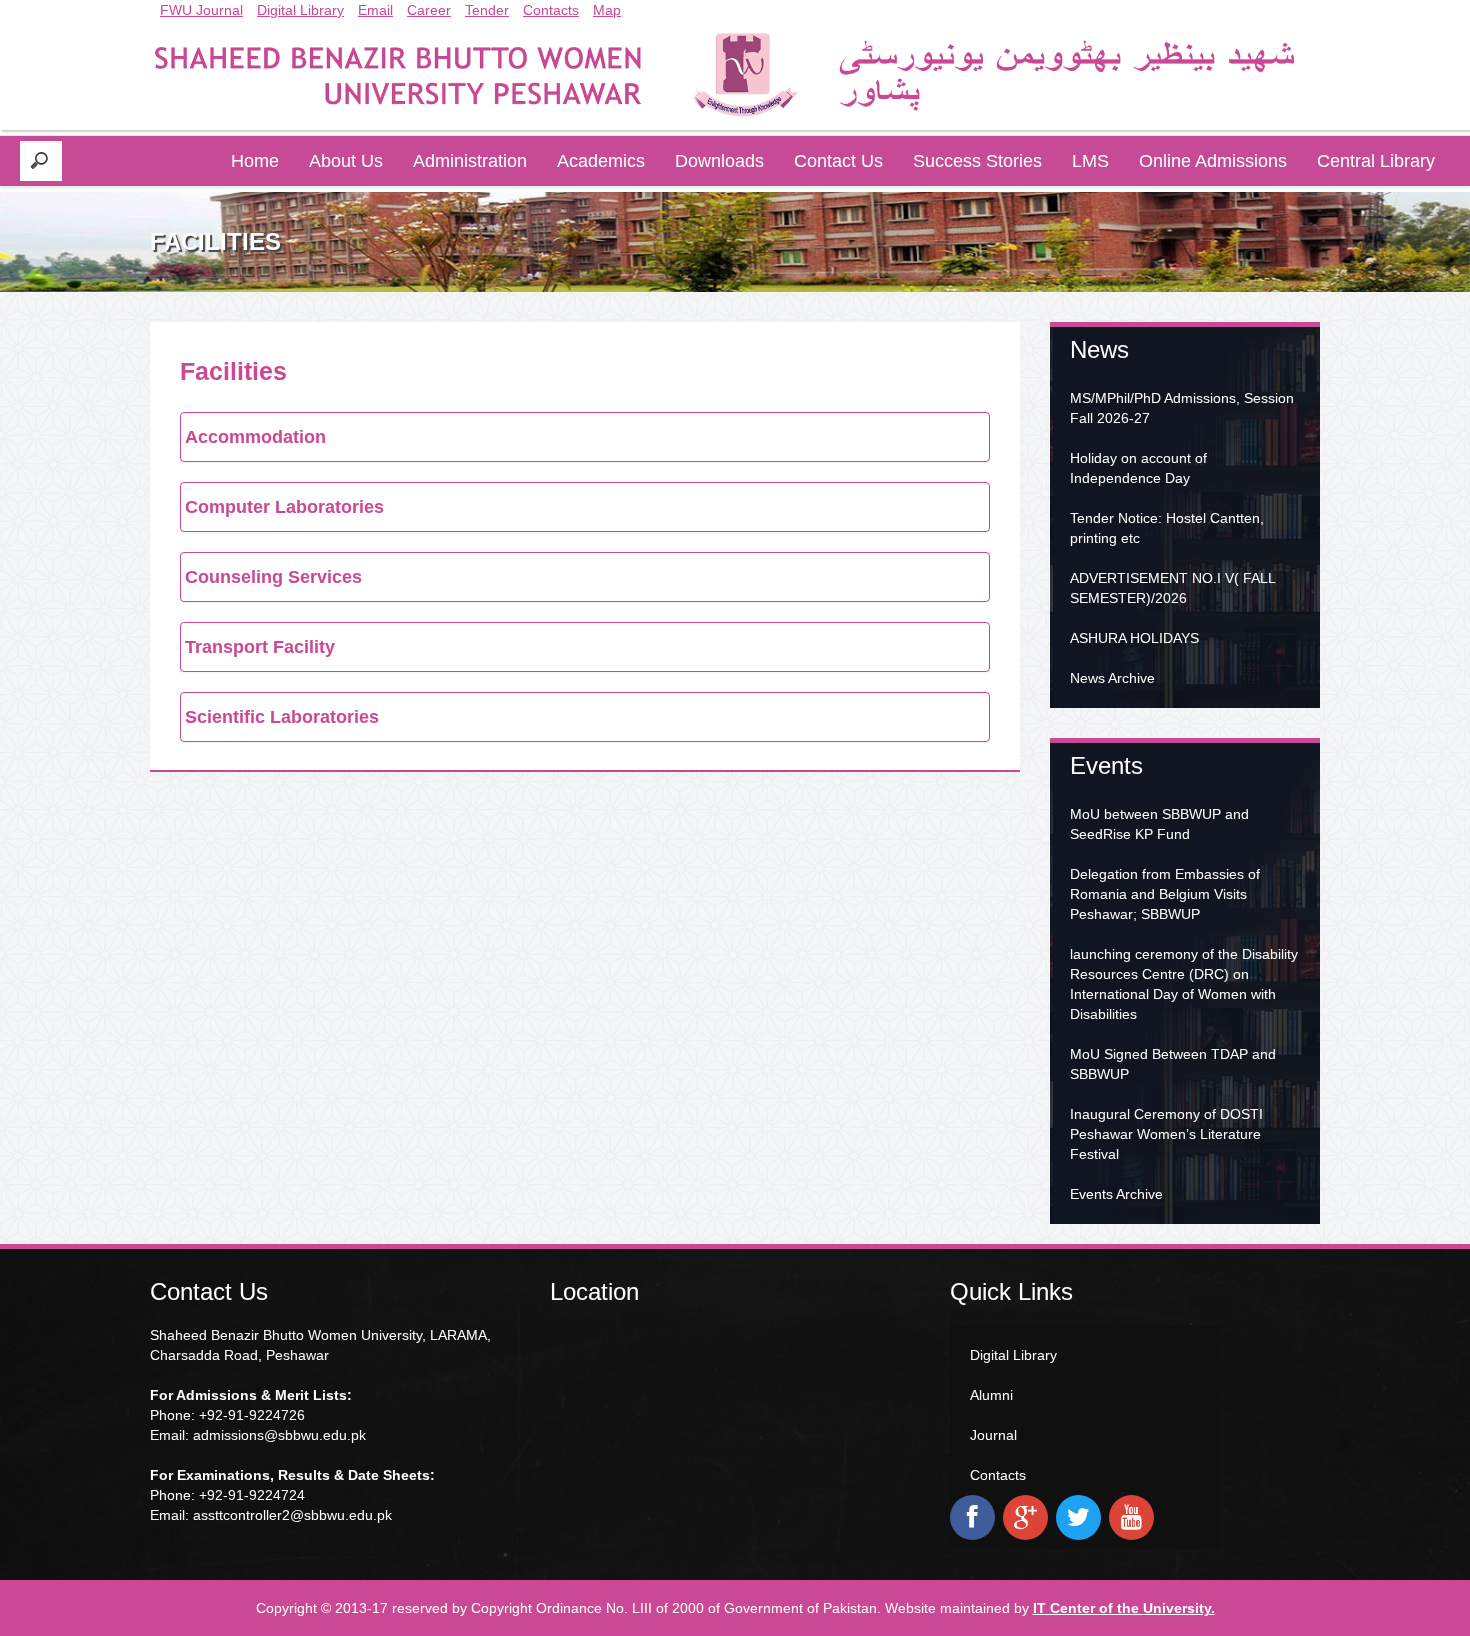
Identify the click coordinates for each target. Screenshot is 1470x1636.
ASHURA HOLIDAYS (1134, 638)
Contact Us (838, 161)
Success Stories (977, 161)
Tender (487, 10)
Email (375, 10)
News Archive (1112, 678)
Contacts (551, 10)
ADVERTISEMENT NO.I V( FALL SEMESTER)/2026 (1172, 588)
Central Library (1376, 161)
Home (255, 161)
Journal (993, 1435)
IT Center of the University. (1124, 1608)
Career (429, 10)
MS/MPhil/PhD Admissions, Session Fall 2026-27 (1182, 408)
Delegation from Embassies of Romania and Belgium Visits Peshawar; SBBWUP (1165, 894)
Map (607, 10)
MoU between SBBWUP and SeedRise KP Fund (1159, 824)
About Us (346, 161)
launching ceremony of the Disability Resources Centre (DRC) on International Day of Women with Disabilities (1184, 984)
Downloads (719, 161)
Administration (470, 161)
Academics (601, 161)
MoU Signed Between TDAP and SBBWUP (1173, 1064)
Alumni (991, 1395)
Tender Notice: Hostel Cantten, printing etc (1167, 528)
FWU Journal (201, 10)
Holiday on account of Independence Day (1138, 468)
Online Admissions (1213, 161)
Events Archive (1116, 1194)
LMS (1090, 161)
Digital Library (300, 10)
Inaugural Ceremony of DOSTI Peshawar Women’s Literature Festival (1166, 1134)
